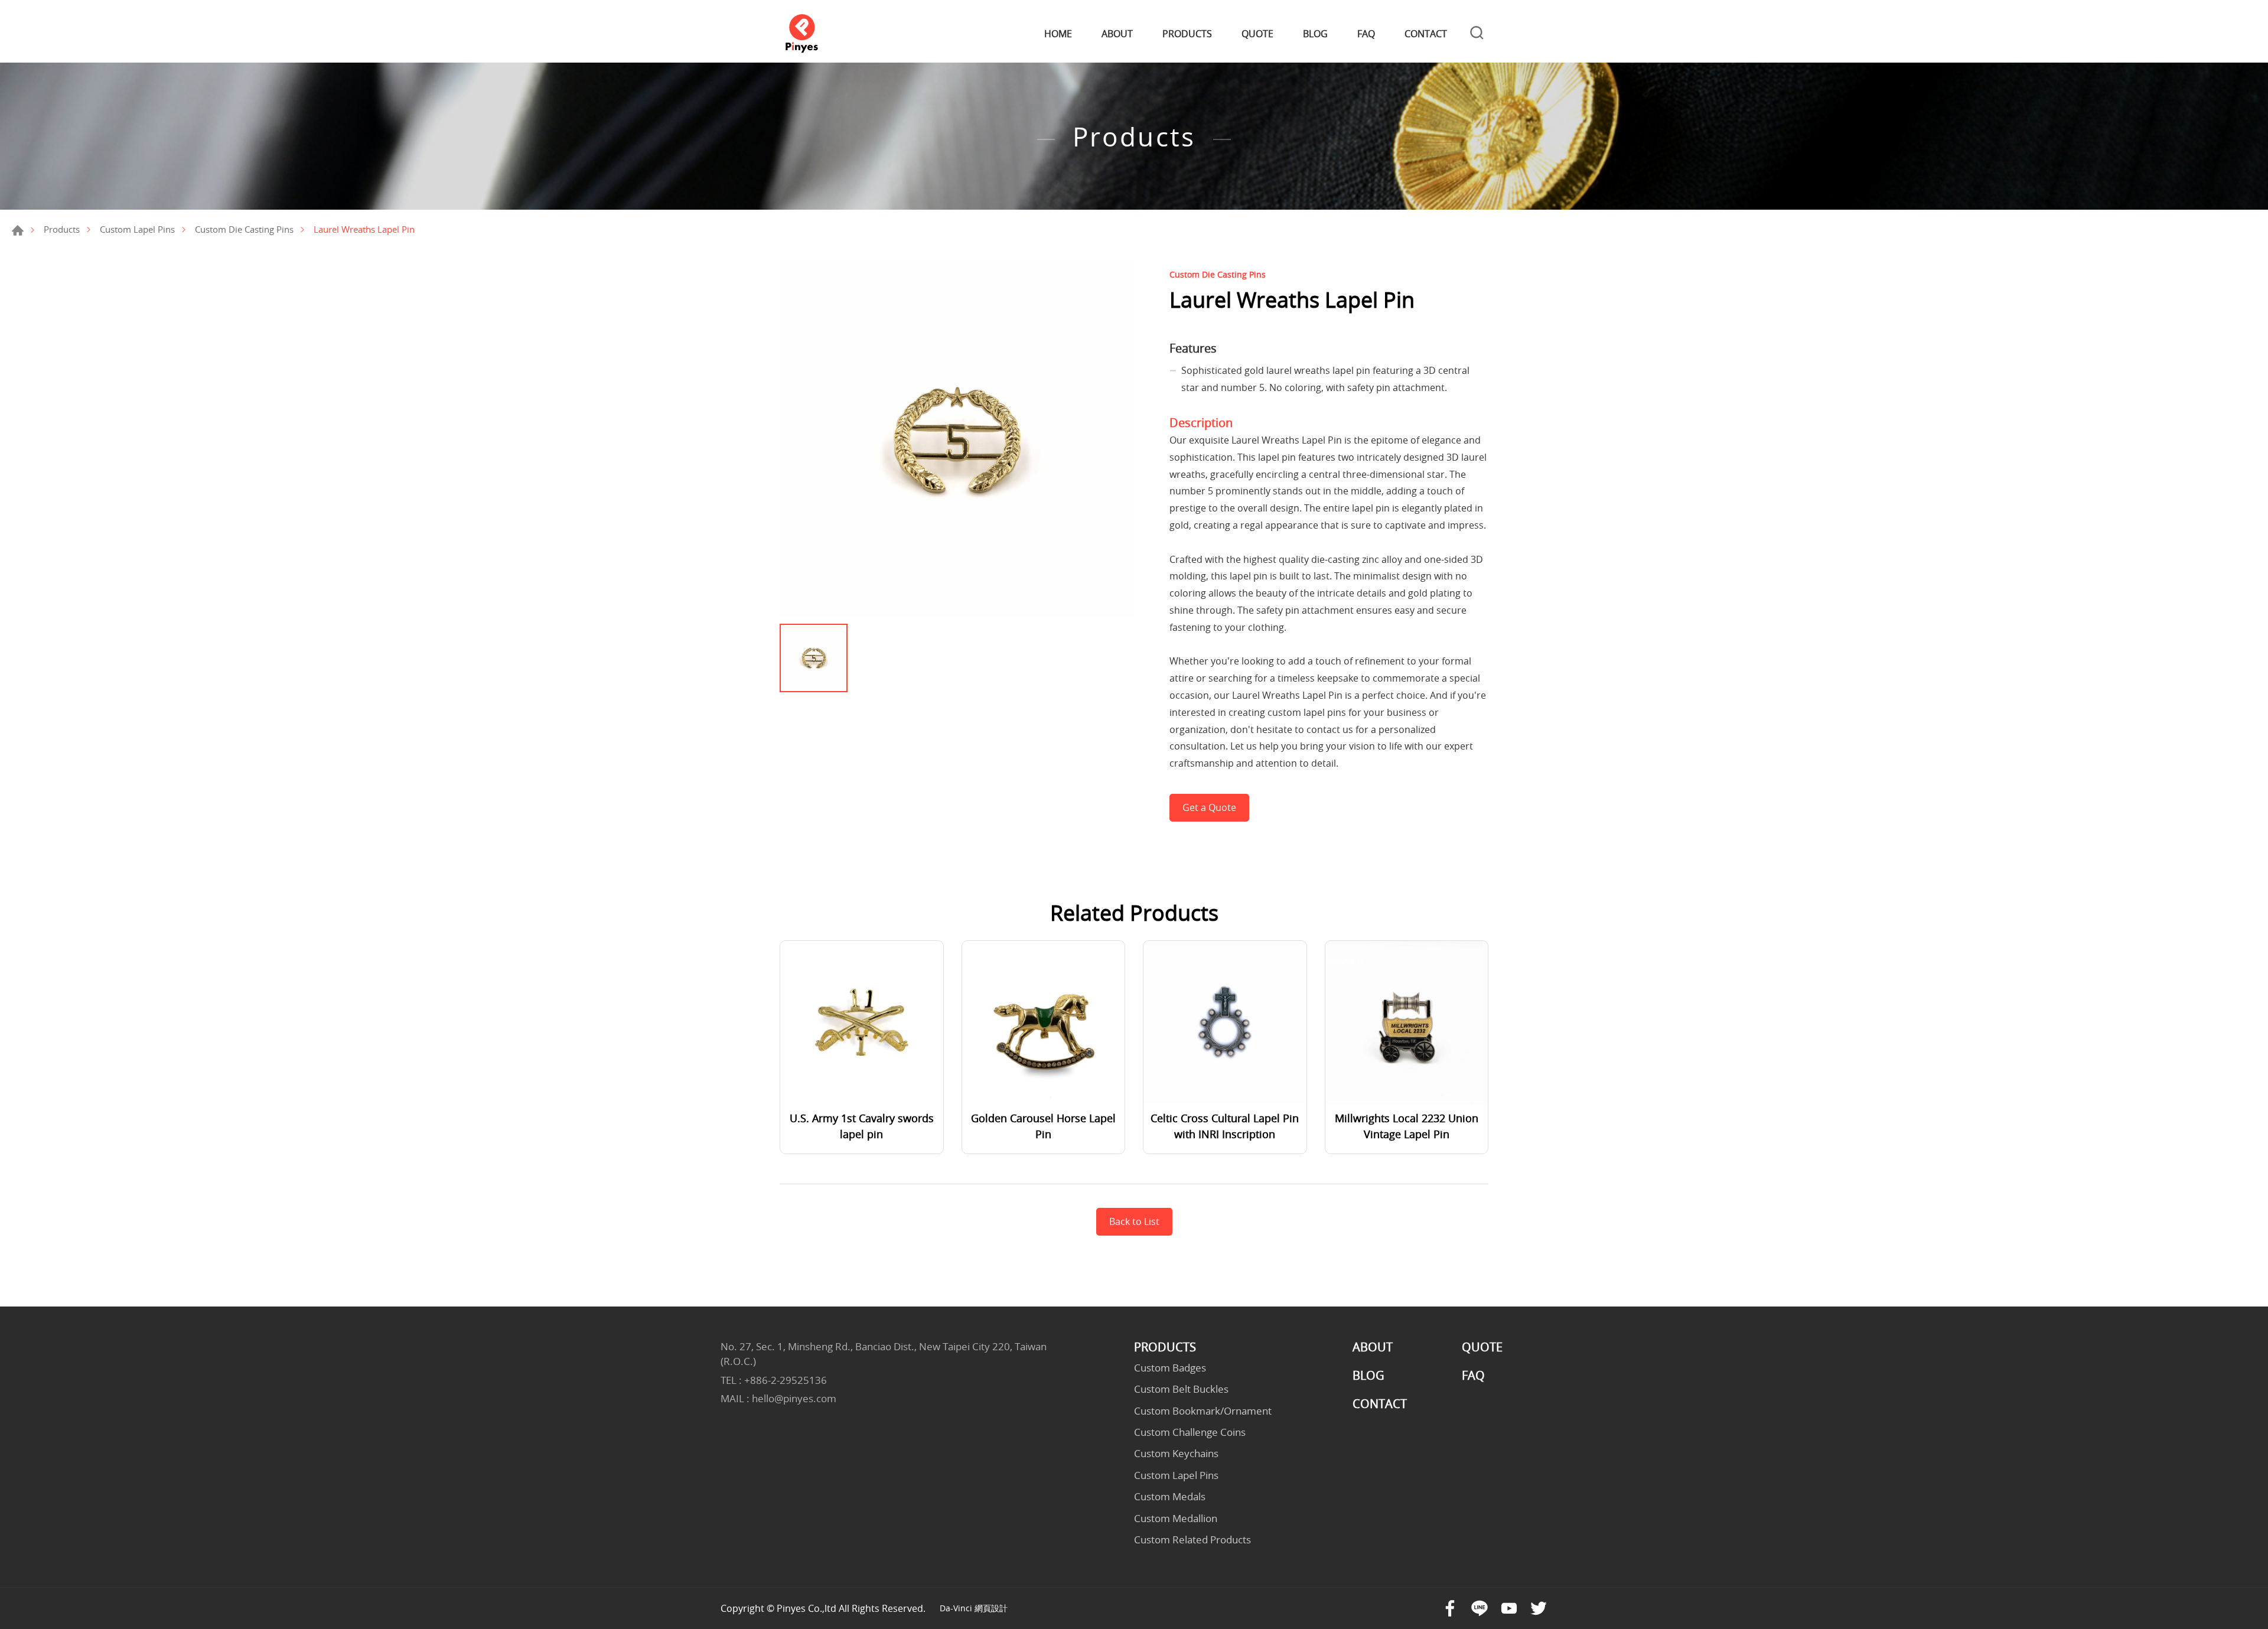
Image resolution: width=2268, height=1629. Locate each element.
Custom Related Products (1192, 1540)
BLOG (1315, 34)
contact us (1330, 729)
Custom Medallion (1176, 1519)
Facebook (1450, 1608)
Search (1477, 34)
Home (18, 230)
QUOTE (1257, 34)
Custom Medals (1170, 1497)
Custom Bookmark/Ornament (1203, 1411)
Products (62, 229)
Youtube (1509, 1608)
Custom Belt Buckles (1181, 1389)
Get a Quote (1209, 807)
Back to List (1134, 1221)
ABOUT (1117, 34)
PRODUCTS (1187, 34)
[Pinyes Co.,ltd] (802, 34)
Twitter (1539, 1608)
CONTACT (1426, 34)
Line (1480, 1608)
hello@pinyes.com (794, 1398)
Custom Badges (1170, 1368)
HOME (1058, 34)
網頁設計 (991, 1608)
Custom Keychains (1176, 1454)
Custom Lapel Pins (137, 229)
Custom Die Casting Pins (244, 229)
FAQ (1366, 34)
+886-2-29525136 (786, 1380)
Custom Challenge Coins (1190, 1432)
